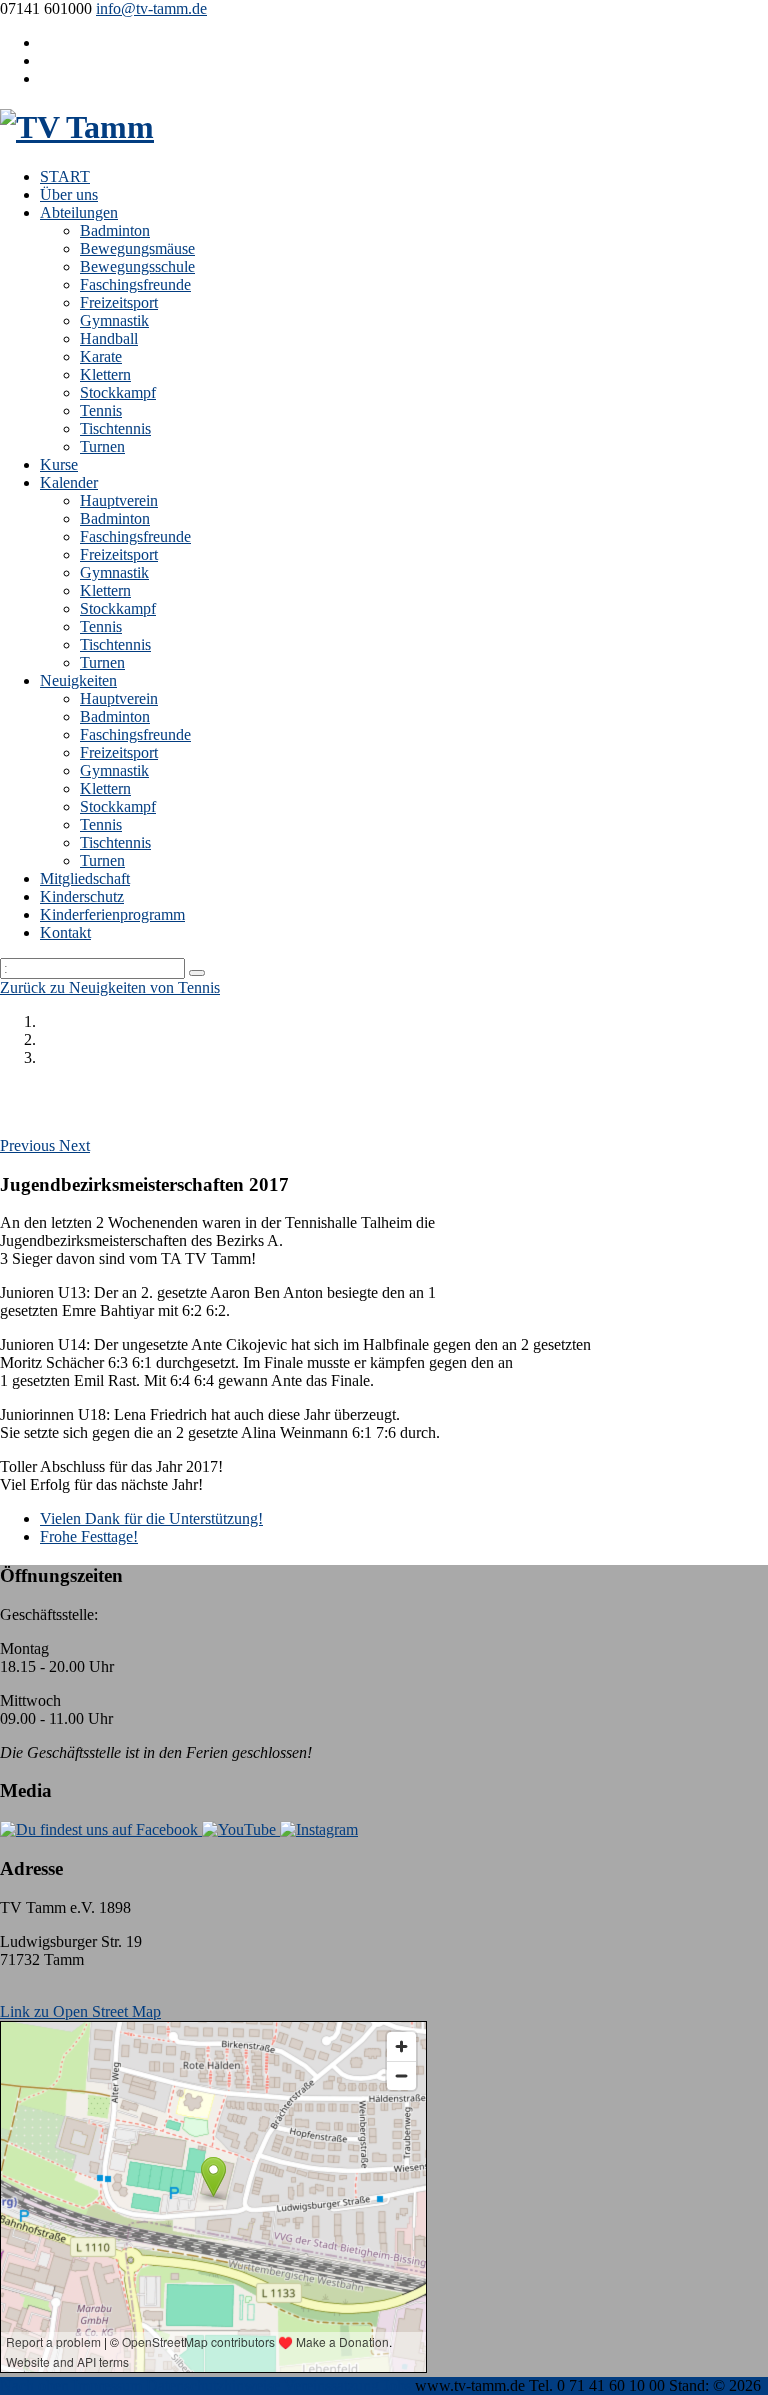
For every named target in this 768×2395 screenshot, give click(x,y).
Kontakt (65, 932)
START (65, 176)
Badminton (115, 230)
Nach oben (34, 2385)
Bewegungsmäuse (137, 248)
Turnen (102, 446)
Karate (101, 356)
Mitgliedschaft (85, 878)
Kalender (69, 482)
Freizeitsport (119, 302)
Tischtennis (115, 428)
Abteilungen (79, 212)
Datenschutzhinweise (213, 2385)
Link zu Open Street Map (80, 2011)
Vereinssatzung (331, 2385)
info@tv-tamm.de (151, 8)
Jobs (397, 2385)
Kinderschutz (82, 896)
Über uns (69, 194)
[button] (29, 1145)
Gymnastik (114, 320)
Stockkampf (118, 392)
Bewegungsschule (137, 266)
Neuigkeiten (78, 680)
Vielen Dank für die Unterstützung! (151, 1518)
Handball (109, 338)
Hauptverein (119, 500)
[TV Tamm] (77, 127)
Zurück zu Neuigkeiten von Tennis (110, 987)
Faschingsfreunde (135, 284)
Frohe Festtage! (89, 1536)
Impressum (107, 2385)
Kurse (59, 464)
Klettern (105, 374)
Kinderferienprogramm (112, 914)
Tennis (101, 410)
